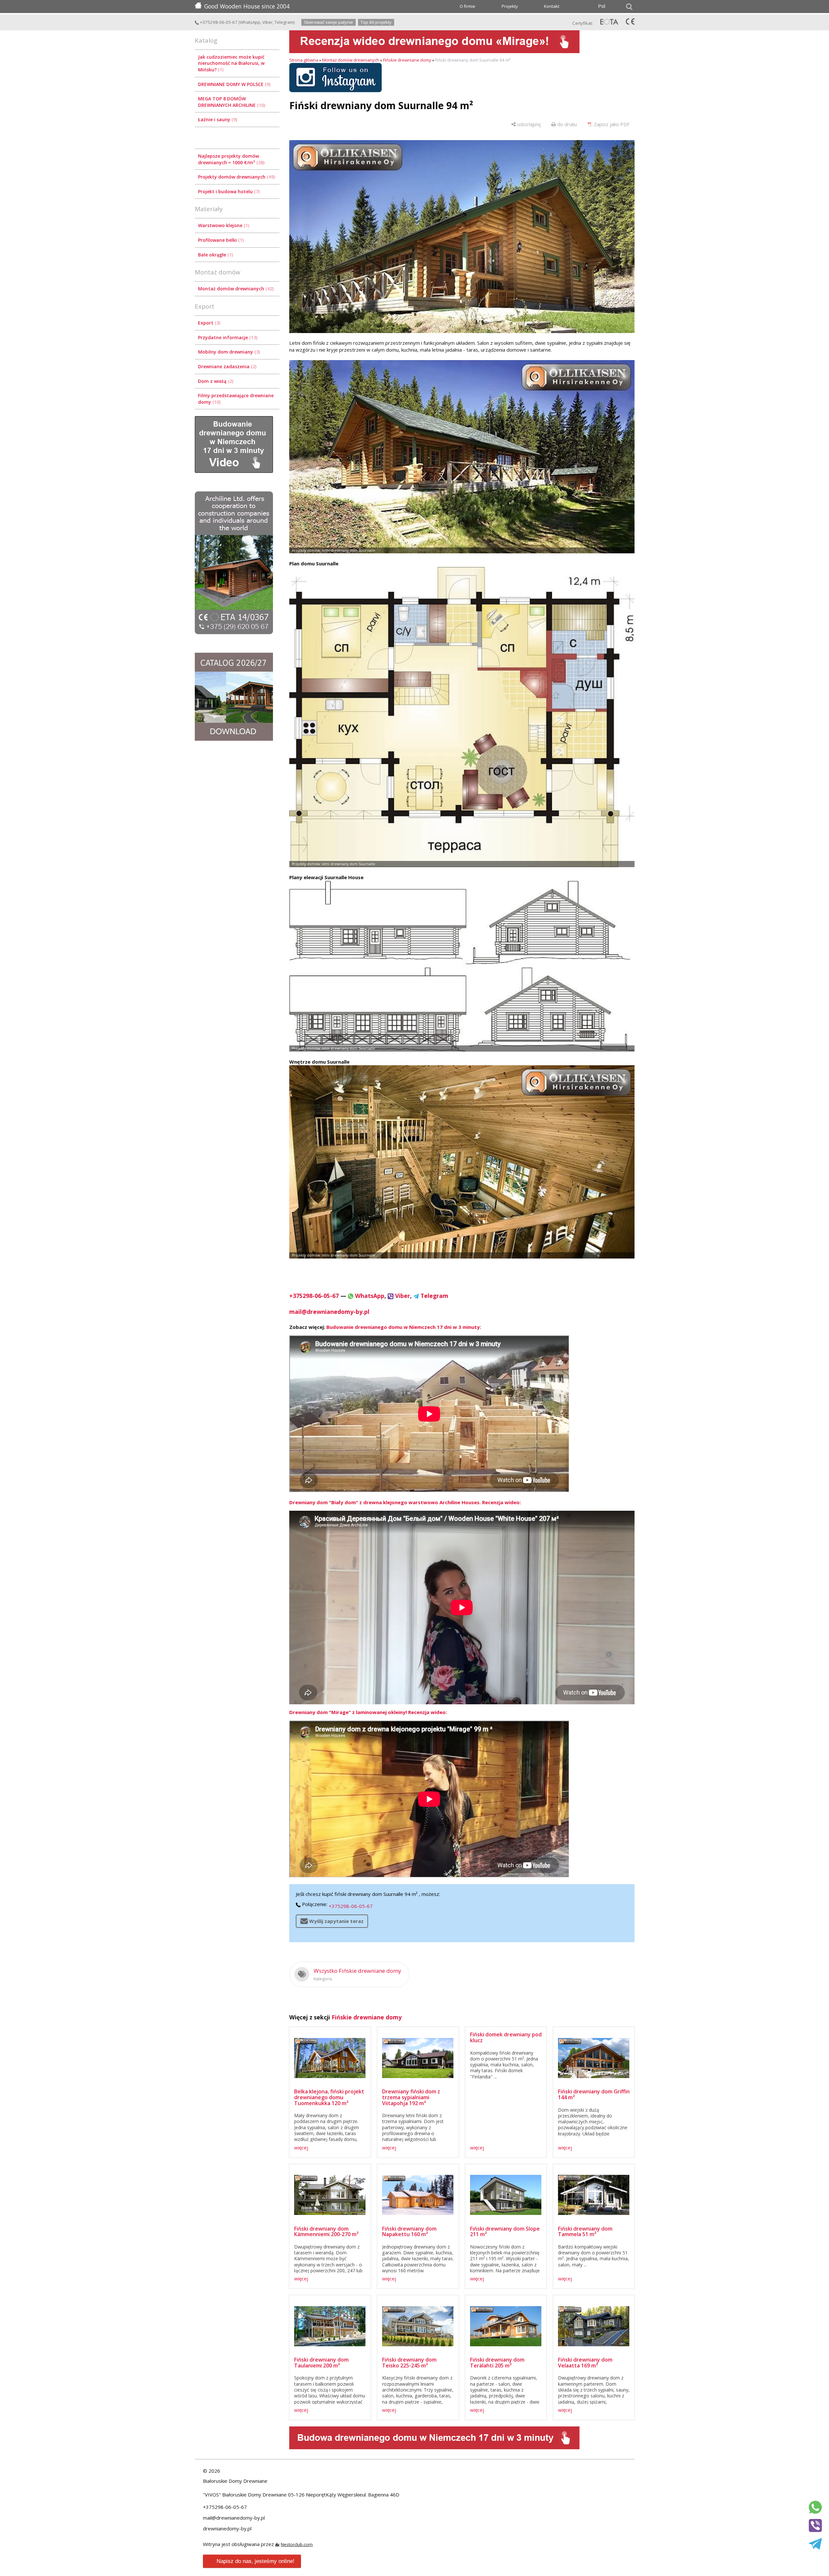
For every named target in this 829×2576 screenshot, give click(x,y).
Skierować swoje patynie (329, 22)
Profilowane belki (220, 240)
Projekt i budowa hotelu (228, 191)
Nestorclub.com (297, 2544)
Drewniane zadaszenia (227, 366)
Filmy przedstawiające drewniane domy (236, 399)
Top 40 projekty (376, 22)
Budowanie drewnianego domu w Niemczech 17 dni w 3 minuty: (404, 1327)
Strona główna (304, 60)
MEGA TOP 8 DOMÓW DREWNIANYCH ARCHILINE (231, 102)
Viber (267, 22)
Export (208, 323)
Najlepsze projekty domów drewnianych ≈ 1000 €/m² (231, 159)
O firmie (467, 6)
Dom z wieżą (215, 381)
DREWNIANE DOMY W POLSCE (234, 84)
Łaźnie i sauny (217, 119)
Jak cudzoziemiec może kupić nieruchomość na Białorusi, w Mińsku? (231, 63)
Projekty (510, 6)
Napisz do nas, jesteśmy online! (256, 2561)
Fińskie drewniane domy (407, 60)
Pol (602, 6)
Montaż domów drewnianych (235, 289)
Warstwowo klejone (223, 225)
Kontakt (552, 6)
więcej (301, 2147)
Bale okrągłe (215, 255)
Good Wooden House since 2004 (247, 6)
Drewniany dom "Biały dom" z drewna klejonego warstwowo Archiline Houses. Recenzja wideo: (405, 1502)
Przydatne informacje (227, 337)
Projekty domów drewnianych (236, 177)
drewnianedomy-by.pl (227, 2528)
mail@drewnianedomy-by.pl (329, 1312)
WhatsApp (250, 22)
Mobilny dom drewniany (228, 352)
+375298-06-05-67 (218, 22)
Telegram (284, 22)
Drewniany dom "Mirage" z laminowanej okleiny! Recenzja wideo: (368, 1712)
